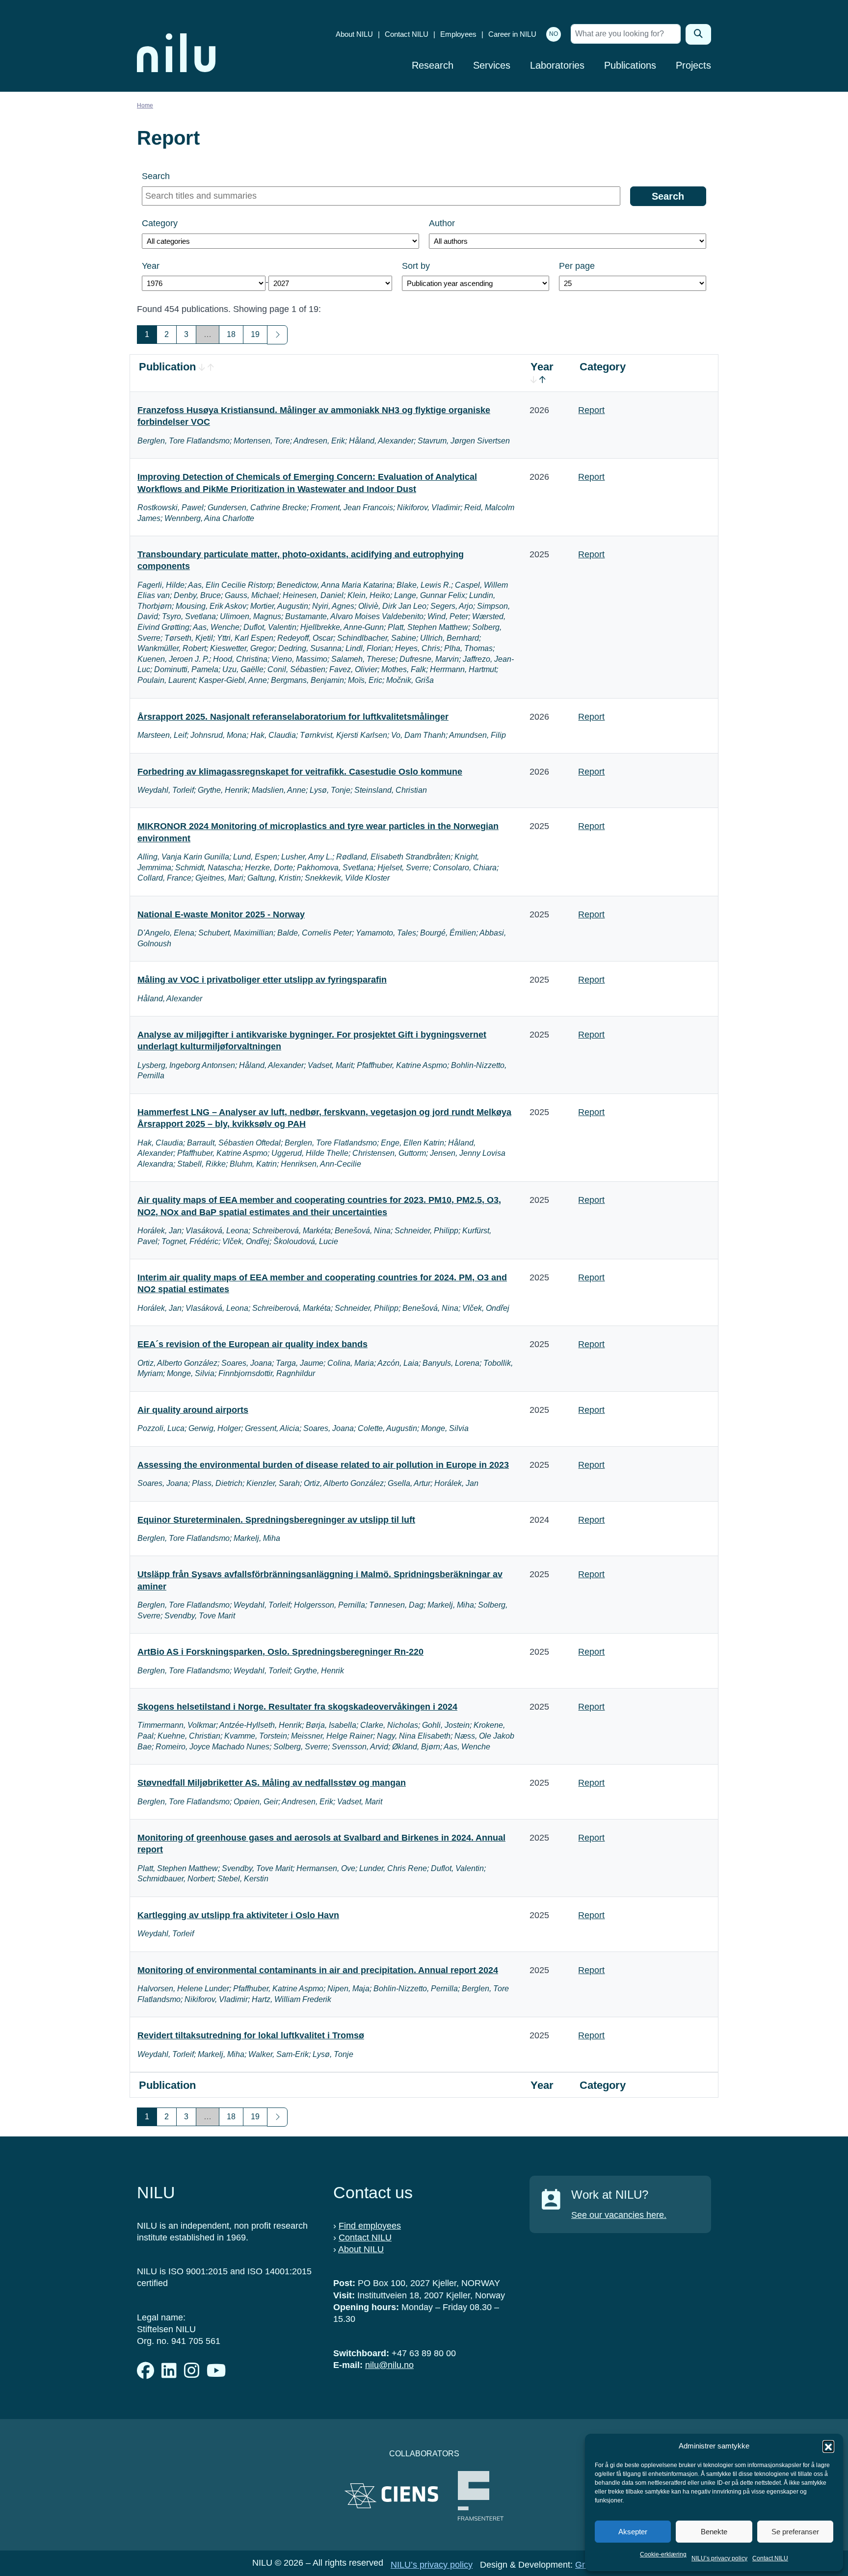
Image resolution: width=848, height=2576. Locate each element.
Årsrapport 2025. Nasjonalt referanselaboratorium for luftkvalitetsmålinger (293, 717)
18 (231, 334)
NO (554, 34)
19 (255, 334)
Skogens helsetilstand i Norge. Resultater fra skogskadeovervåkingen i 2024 (297, 1707)
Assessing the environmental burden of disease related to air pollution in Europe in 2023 (323, 1465)
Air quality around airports (193, 1410)
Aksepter (633, 2532)
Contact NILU (770, 2558)
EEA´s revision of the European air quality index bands (252, 1344)
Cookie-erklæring (663, 2554)
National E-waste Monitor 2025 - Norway (221, 914)
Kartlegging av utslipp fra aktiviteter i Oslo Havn (238, 1915)
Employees (458, 34)
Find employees (370, 2226)
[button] (828, 2446)
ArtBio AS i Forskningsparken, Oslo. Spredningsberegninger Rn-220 (280, 1652)
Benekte (714, 2532)
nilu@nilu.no (389, 2365)
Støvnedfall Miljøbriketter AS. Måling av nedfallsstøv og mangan (272, 1783)
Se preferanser (795, 2532)
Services (492, 65)
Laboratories (557, 65)
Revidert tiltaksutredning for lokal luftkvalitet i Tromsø (251, 2035)
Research (433, 65)
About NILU (354, 34)
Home (145, 105)
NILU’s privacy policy (719, 2558)
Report (591, 410)
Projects (693, 65)
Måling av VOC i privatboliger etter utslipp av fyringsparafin (262, 980)
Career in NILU (512, 34)
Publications (630, 65)
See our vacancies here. (619, 2215)
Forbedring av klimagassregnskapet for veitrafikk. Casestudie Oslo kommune (300, 772)
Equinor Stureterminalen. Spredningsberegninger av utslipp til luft (276, 1520)
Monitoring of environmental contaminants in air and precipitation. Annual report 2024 (318, 1970)
